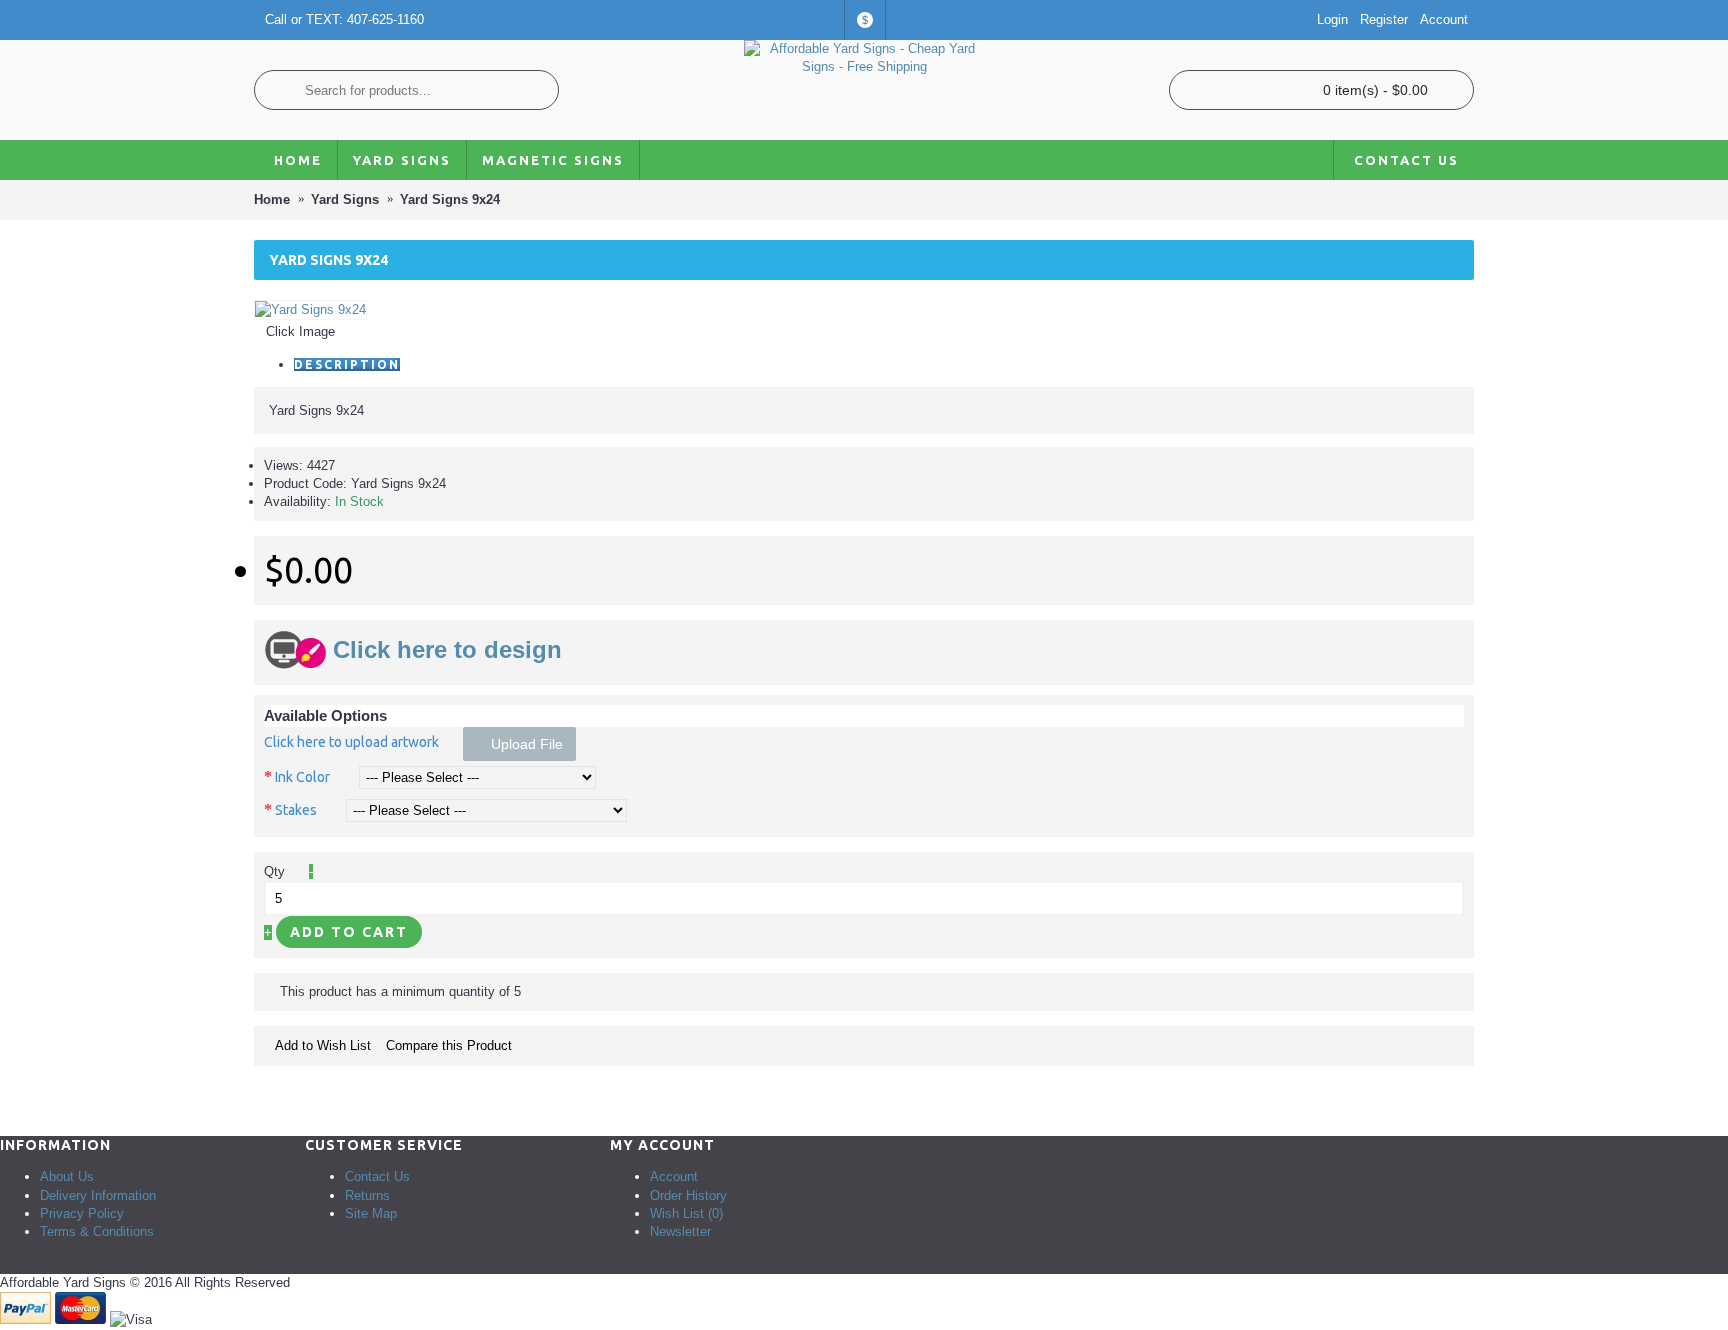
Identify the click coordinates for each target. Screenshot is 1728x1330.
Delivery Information (98, 1195)
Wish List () (686, 1213)
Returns (367, 1195)
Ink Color (302, 777)
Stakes (296, 810)
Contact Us (377, 1176)
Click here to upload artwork (351, 742)
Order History (688, 1195)
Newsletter (680, 1231)
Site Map (371, 1213)
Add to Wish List (323, 1045)
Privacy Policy (82, 1213)
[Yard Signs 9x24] (310, 309)
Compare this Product (449, 1045)
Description (347, 364)
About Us (67, 1176)
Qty (274, 871)
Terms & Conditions (97, 1231)
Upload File (525, 744)
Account (674, 1176)
